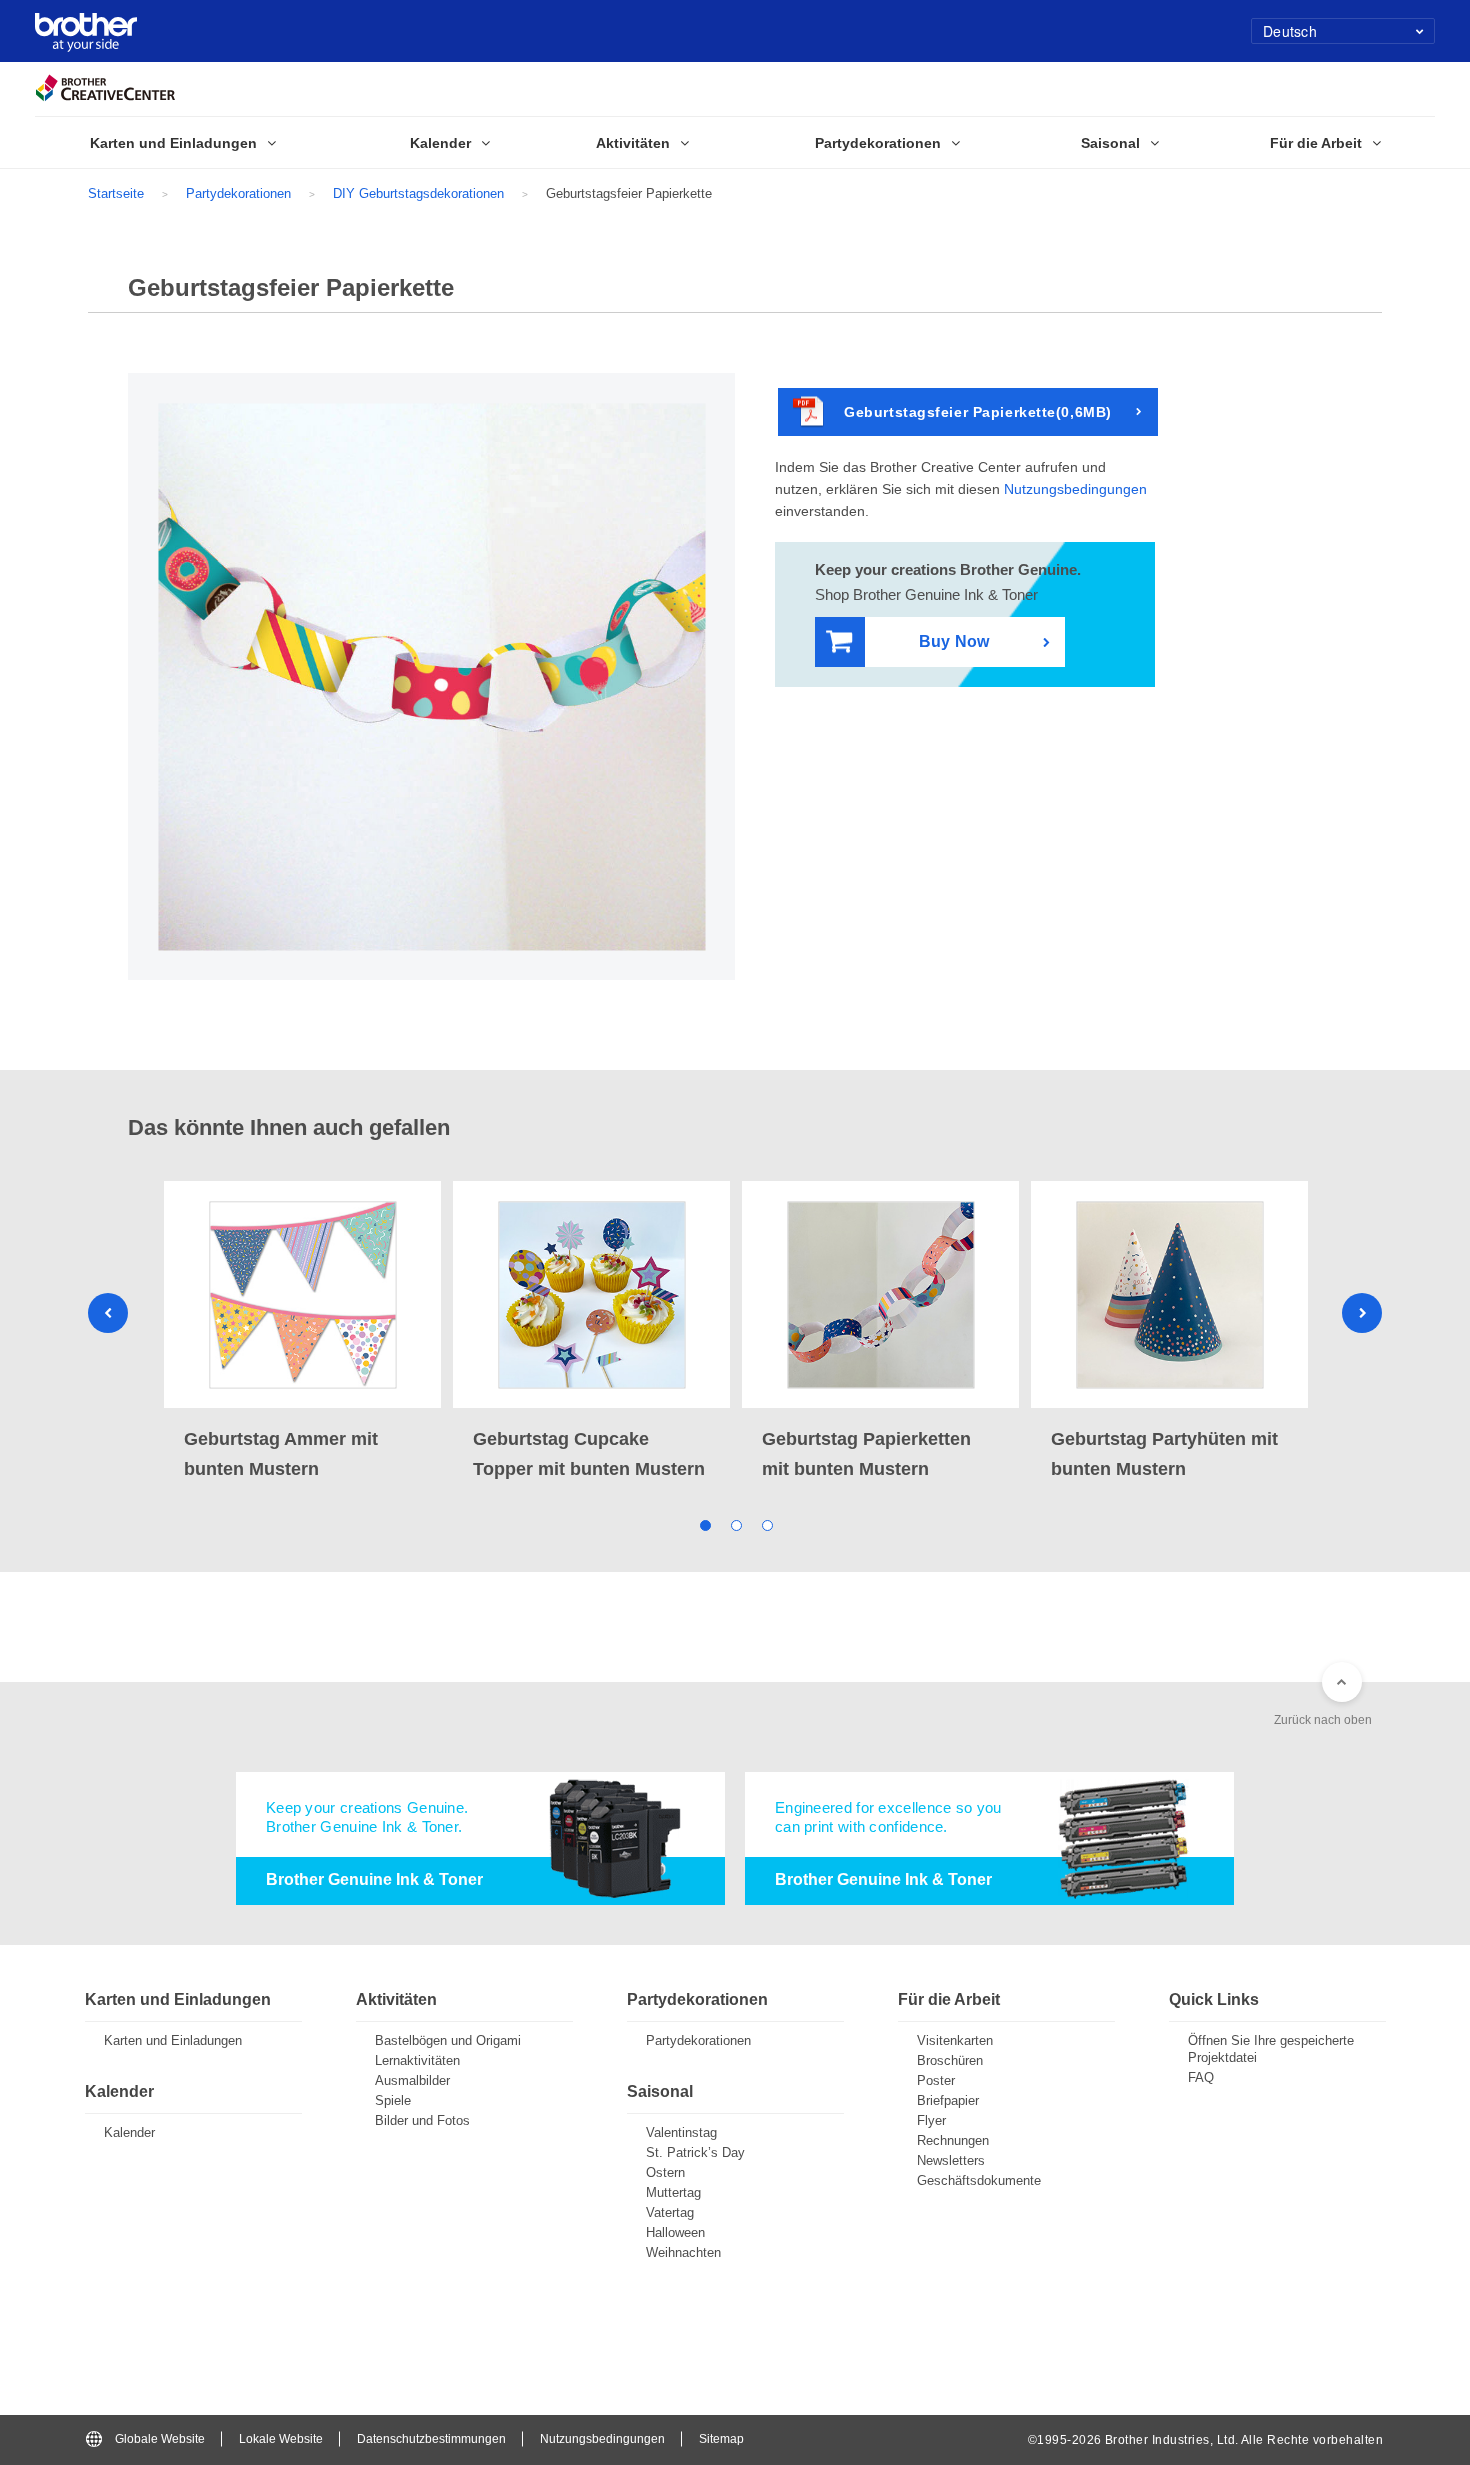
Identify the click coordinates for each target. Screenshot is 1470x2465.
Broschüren (950, 2060)
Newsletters (951, 2160)
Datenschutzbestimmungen (431, 2439)
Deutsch (1290, 31)
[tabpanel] (302, 1332)
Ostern (665, 2172)
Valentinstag (681, 2132)
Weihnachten (683, 2252)
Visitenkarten (955, 2040)
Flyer (931, 2120)
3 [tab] (766, 1524)
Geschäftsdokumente (979, 2180)
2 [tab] (735, 1524)
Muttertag (673, 2192)
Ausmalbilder (412, 2080)
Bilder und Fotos (422, 2120)
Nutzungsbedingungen (1075, 489)
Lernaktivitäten (417, 2060)
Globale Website (160, 2439)
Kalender (129, 2132)
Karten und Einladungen (173, 2040)
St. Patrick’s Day (695, 2152)
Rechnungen (953, 2140)
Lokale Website (281, 2439)
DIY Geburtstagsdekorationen (418, 193)
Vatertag (670, 2212)
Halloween (675, 2232)
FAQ (1201, 2077)
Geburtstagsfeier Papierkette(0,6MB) (978, 412)
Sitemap (721, 2439)
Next (1362, 1313)
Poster (936, 2080)
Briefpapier (948, 2100)
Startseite (116, 193)
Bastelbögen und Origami (448, 2040)
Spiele (393, 2100)
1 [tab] (704, 1524)
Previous (108, 1313)
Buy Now (954, 641)
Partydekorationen (238, 193)
